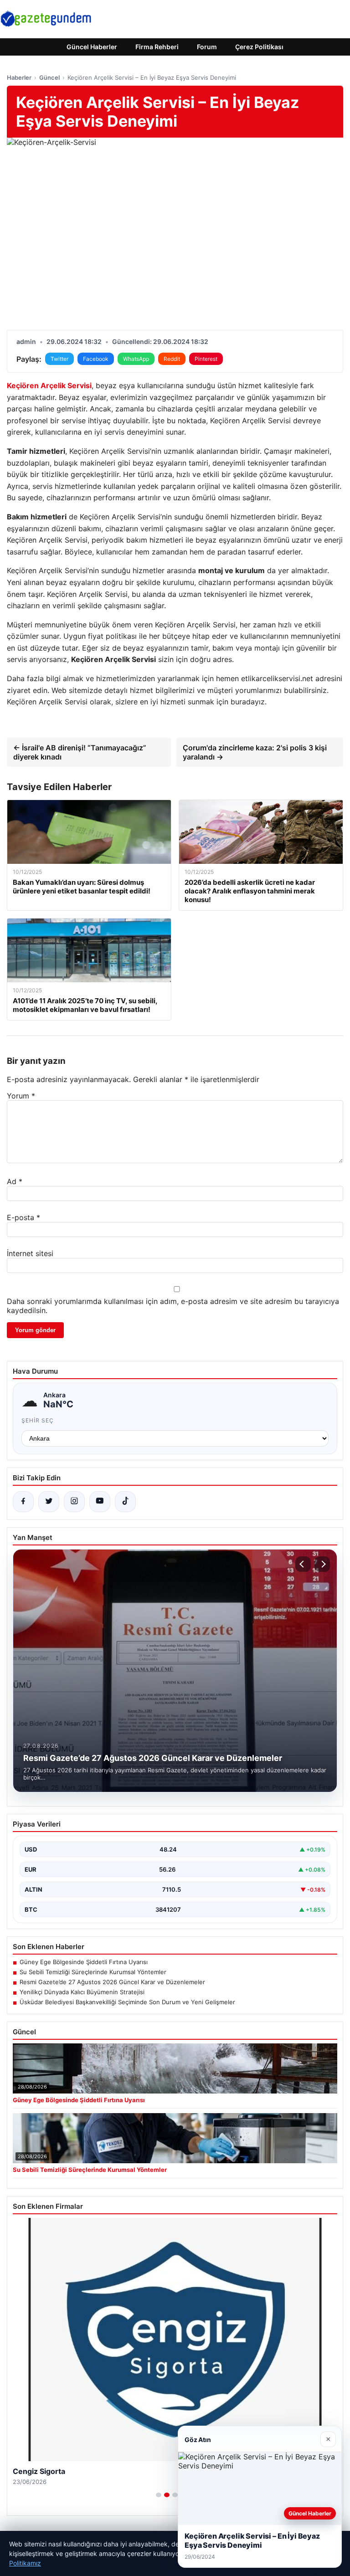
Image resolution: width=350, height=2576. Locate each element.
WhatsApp (136, 359)
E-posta (23, 1217)
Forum (207, 47)
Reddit (172, 359)
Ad (15, 1181)
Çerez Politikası (259, 47)
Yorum (21, 1096)
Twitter (59, 359)
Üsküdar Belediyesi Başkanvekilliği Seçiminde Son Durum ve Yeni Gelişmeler (127, 2002)
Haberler (19, 77)
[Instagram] (74, 1502)
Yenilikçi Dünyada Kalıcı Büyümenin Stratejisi (82, 1992)
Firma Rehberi (157, 47)
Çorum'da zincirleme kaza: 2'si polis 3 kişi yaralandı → (255, 752)
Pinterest (206, 359)
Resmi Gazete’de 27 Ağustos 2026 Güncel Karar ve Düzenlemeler (112, 1982)
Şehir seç (38, 1420)
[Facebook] (23, 1502)
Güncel (49, 77)
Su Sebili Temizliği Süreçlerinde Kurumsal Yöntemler (93, 1972)
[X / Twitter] (49, 1502)
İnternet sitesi (30, 1253)
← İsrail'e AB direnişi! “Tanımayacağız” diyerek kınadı (80, 752)
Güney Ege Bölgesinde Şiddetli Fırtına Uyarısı (84, 1962)
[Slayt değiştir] (159, 2495)
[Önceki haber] (303, 1564)
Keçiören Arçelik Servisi (49, 385)
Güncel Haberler (92, 47)
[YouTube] (100, 1502)
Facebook (96, 359)
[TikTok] (125, 1502)
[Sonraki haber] (322, 1564)
